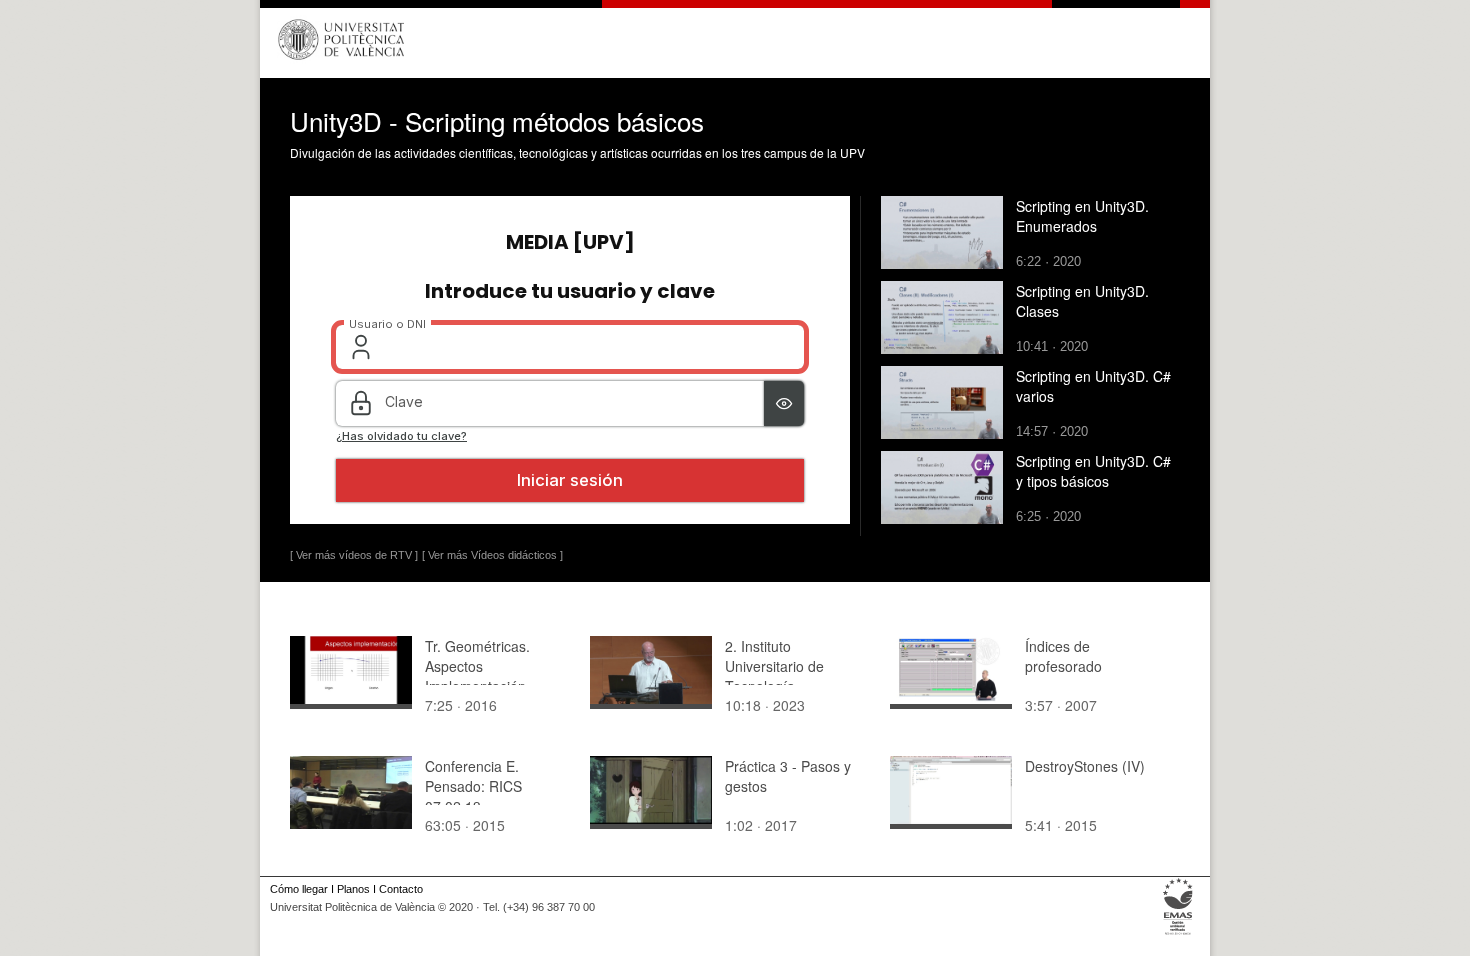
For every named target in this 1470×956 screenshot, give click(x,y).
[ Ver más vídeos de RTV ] (354, 555)
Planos (353, 889)
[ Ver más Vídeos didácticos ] (492, 555)
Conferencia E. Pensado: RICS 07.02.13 (473, 786)
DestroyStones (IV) (1085, 766)
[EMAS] (1178, 935)
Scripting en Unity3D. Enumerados (1082, 216)
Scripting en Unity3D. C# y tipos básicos (1093, 471)
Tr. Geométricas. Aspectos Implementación (477, 666)
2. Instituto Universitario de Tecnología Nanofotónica (774, 676)
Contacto (401, 889)
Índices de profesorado (1063, 656)
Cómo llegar (299, 889)
